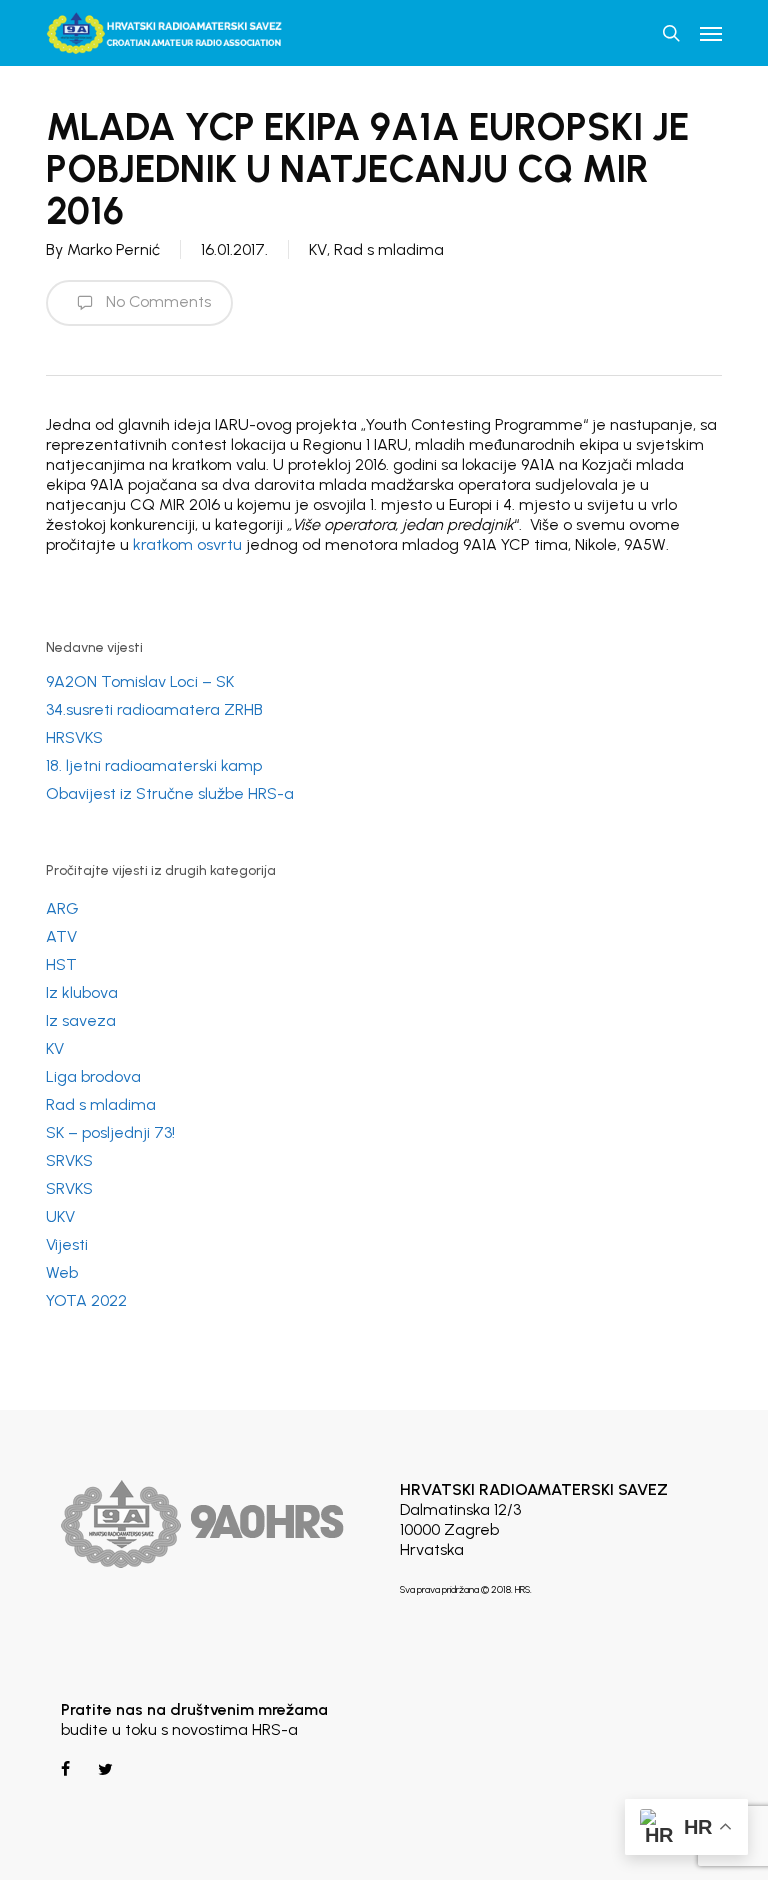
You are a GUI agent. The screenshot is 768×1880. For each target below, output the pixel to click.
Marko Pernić (113, 249)
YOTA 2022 (86, 1300)
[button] (711, 33)
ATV (61, 936)
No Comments (156, 301)
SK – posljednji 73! (110, 1132)
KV (318, 249)
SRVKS (69, 1160)
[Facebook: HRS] (67, 1769)
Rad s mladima (389, 249)
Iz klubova (82, 992)
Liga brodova (93, 1076)
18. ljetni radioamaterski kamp (154, 765)
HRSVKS (74, 737)
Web (62, 1272)
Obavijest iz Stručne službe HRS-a (170, 793)
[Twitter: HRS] (103, 1769)
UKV (60, 1216)
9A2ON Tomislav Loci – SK (140, 681)
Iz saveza (81, 1020)
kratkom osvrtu (187, 544)
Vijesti (67, 1244)
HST (61, 964)
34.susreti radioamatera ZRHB (154, 709)
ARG (62, 908)
